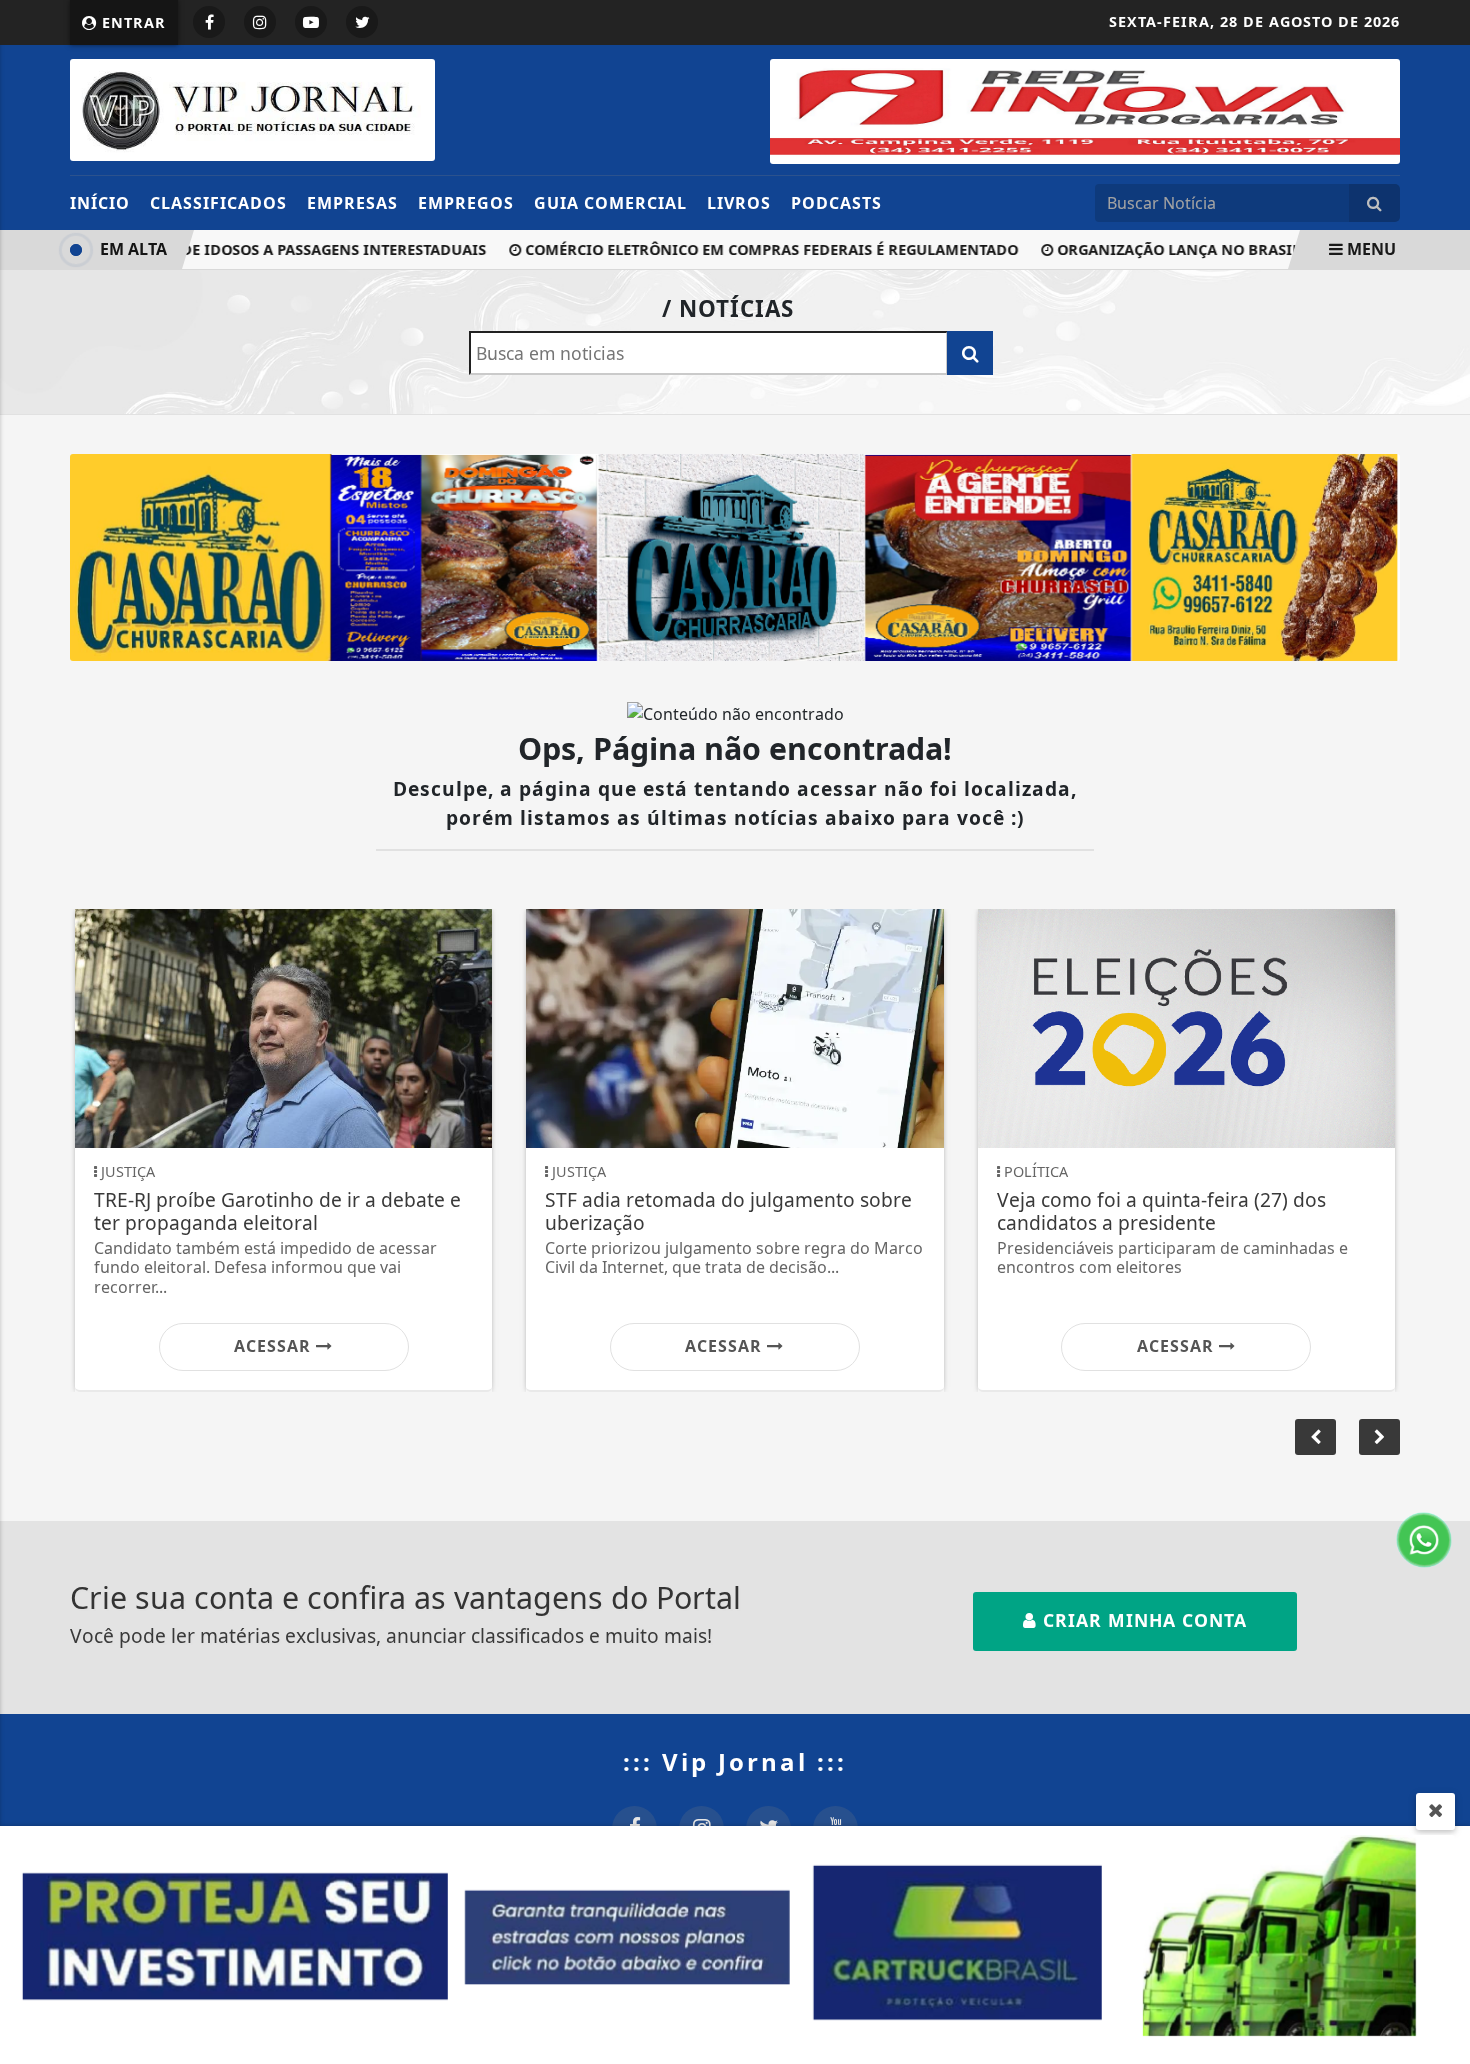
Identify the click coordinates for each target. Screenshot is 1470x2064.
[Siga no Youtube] (311, 22)
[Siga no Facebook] (209, 22)
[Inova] (1085, 110)
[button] (1379, 1437)
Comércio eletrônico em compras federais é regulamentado (734, 249)
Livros (739, 203)
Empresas (352, 203)
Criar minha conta (1142, 1620)
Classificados (218, 203)
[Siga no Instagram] (260, 22)
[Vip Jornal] (252, 108)
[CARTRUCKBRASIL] (735, 1943)
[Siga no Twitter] (362, 22)
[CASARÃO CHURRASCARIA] (735, 556)
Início (100, 203)
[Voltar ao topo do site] (1439, 1238)
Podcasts (836, 203)
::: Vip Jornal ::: (735, 1761)
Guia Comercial (610, 203)
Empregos (466, 203)
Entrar (131, 22)
